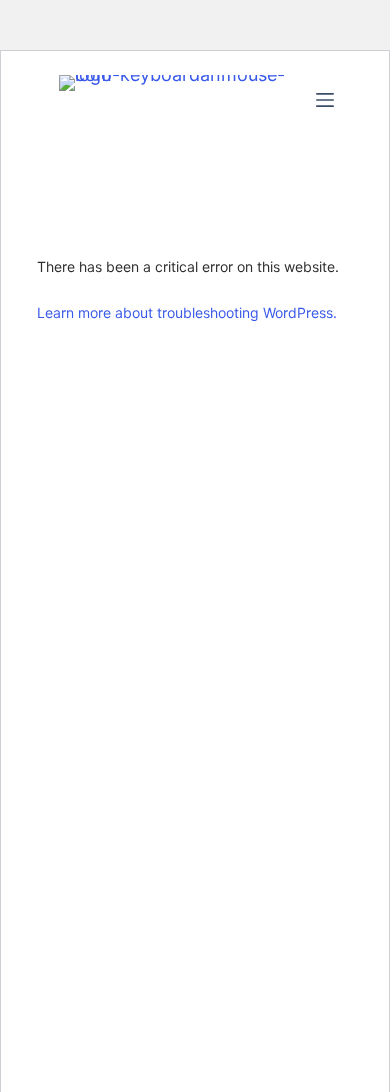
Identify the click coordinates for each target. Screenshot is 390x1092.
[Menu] (325, 100)
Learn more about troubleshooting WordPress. (187, 312)
